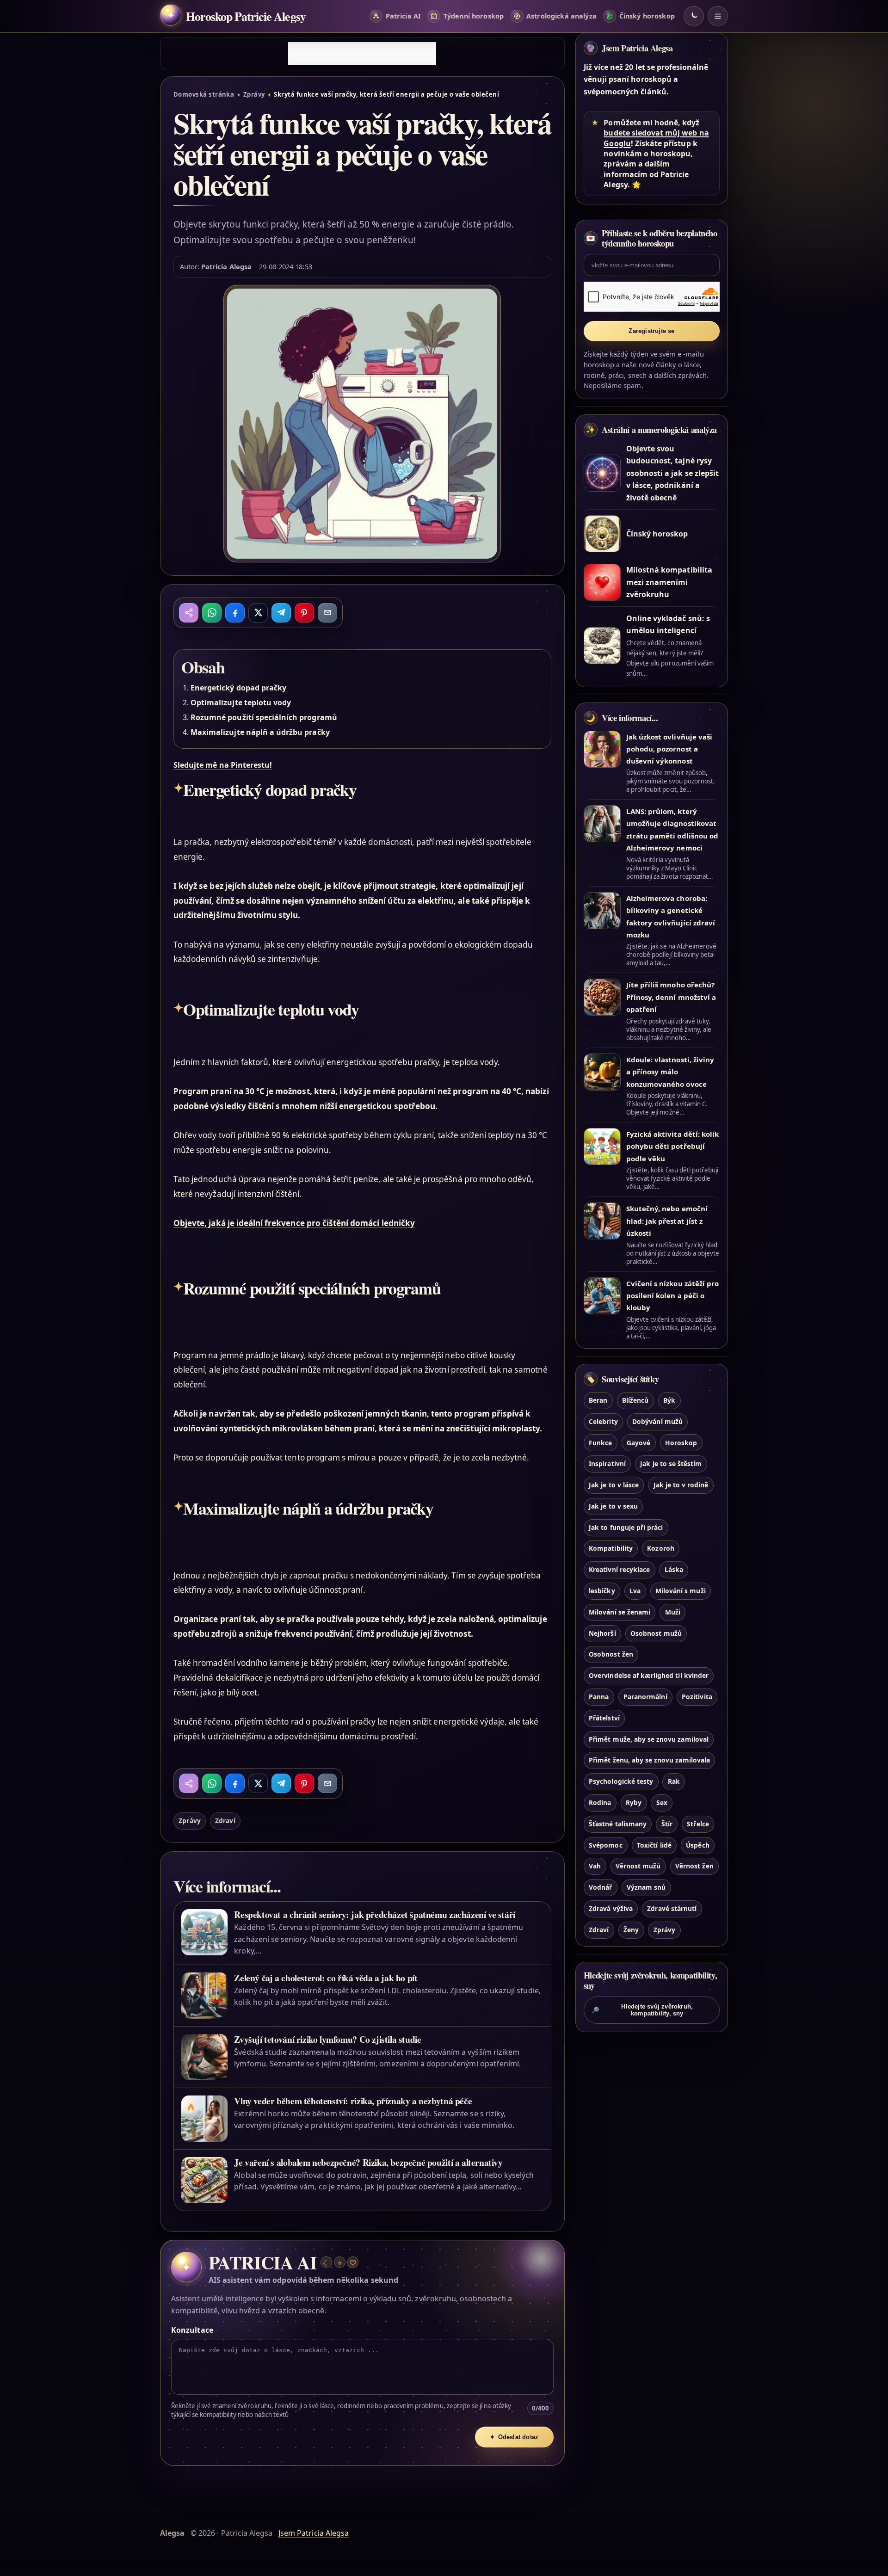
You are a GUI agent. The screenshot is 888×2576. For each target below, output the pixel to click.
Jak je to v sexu (613, 1506)
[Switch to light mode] (694, 16)
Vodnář (600, 1887)
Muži (673, 1612)
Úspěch (697, 1845)
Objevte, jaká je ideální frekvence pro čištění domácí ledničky (294, 1223)
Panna (599, 1697)
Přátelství (604, 1718)
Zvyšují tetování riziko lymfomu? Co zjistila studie (327, 2039)
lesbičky (602, 1591)
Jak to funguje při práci (626, 1527)
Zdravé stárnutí (672, 1908)
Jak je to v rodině (681, 1485)
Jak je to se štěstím (671, 1464)
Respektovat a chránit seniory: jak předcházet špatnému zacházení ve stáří (375, 1914)
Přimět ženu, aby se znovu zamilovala (649, 1760)
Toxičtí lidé (654, 1845)
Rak (674, 1781)
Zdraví (225, 1821)
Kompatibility (611, 1548)
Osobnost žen (611, 1654)
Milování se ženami (620, 1612)
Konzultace (192, 2330)
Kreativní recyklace (619, 1569)
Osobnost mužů (656, 1633)
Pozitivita (697, 1697)
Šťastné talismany (618, 1824)
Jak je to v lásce (614, 1485)
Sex (662, 1803)
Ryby (634, 1803)
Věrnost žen (694, 1866)
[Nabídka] (718, 16)
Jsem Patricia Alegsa (637, 48)
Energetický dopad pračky (238, 688)
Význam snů (646, 1887)
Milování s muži (681, 1591)
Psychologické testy (621, 1781)
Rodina (600, 1803)
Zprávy (254, 94)
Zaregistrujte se (651, 331)
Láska (674, 1569)
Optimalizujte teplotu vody (241, 703)
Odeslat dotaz (514, 2437)
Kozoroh (660, 1548)
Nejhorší (602, 1633)
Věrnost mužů (638, 1866)
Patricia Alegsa (226, 266)
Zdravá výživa (611, 1908)
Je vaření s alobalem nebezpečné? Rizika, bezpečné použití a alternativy (368, 2162)
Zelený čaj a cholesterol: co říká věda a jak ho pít (326, 1978)
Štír (667, 1824)
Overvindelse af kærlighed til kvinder (649, 1675)
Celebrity (603, 1421)
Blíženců (635, 1400)
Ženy (631, 1930)
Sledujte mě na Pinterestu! (223, 765)
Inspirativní (607, 1464)
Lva (635, 1591)
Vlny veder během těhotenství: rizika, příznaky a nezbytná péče (353, 2101)
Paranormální (645, 1697)
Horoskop (681, 1443)
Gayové (638, 1443)
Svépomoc (605, 1845)
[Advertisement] (362, 54)
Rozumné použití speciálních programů (264, 717)
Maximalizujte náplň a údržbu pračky (260, 732)
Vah (595, 1866)
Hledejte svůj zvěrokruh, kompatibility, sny (642, 2010)
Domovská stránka (204, 94)
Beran (598, 1400)
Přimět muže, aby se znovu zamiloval (649, 1739)
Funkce (600, 1443)
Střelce (698, 1824)
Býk (669, 1400)
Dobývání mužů (657, 1421)
